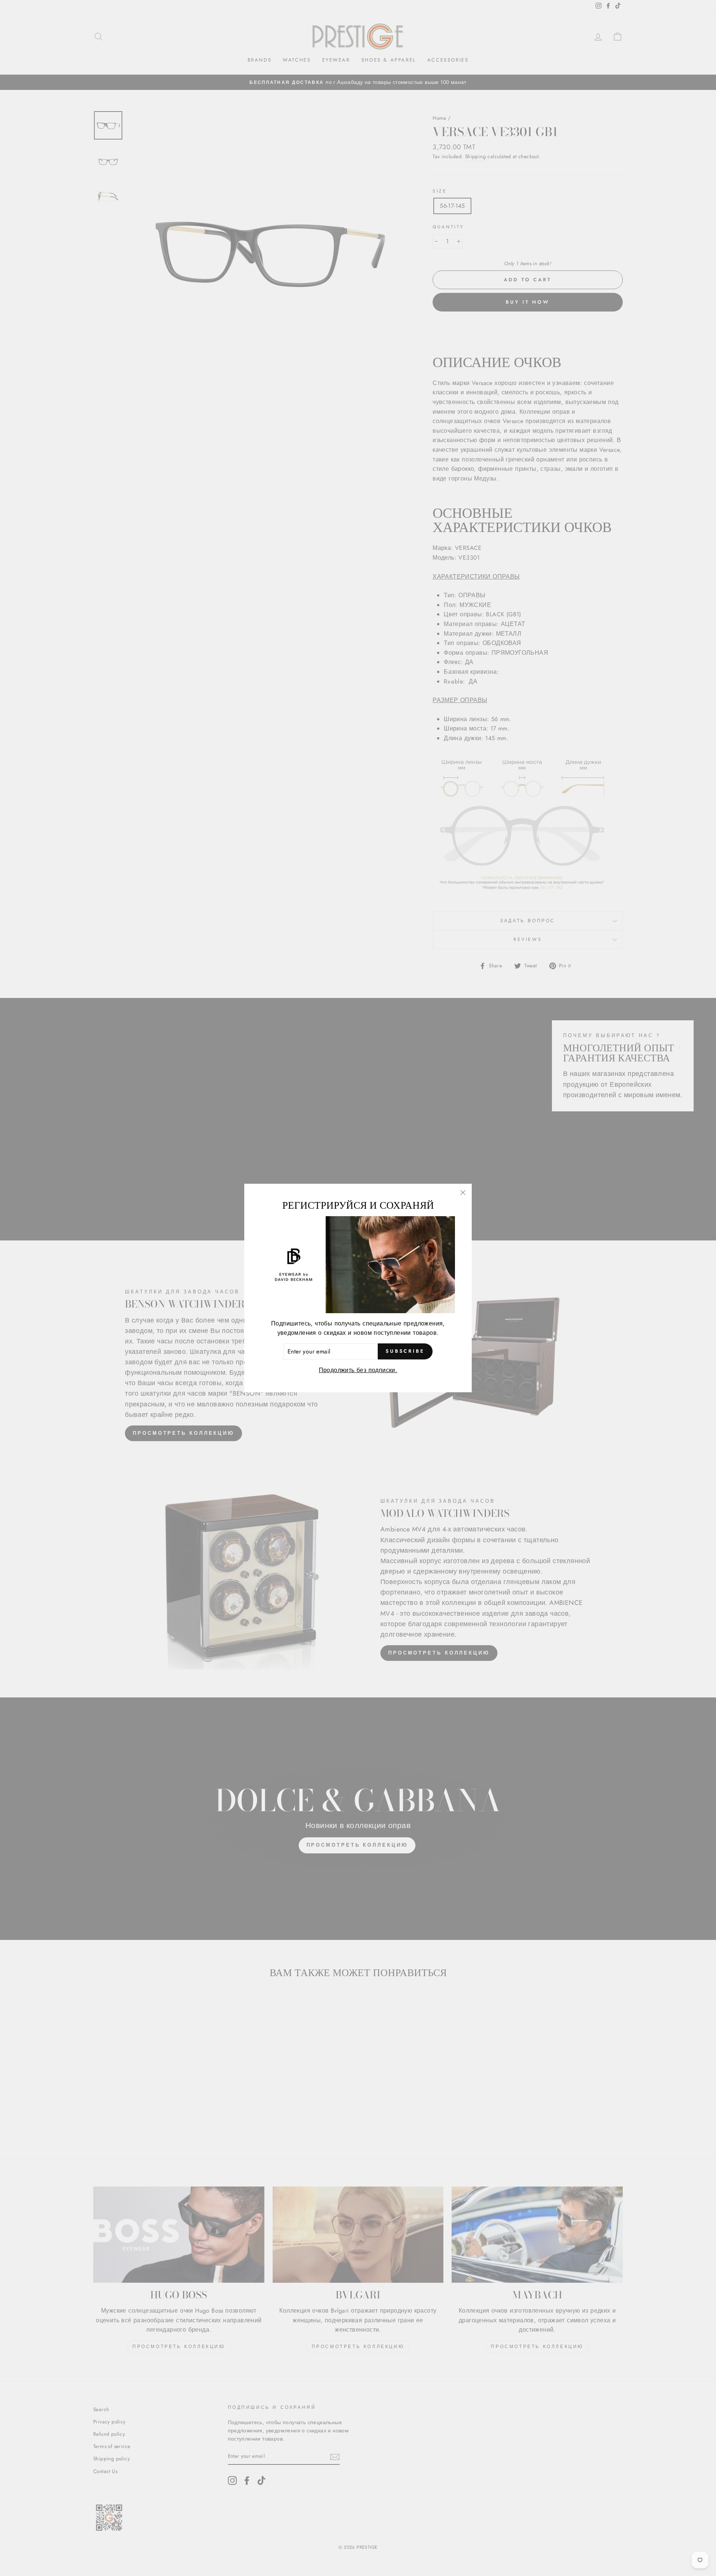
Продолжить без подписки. (358, 1370)
